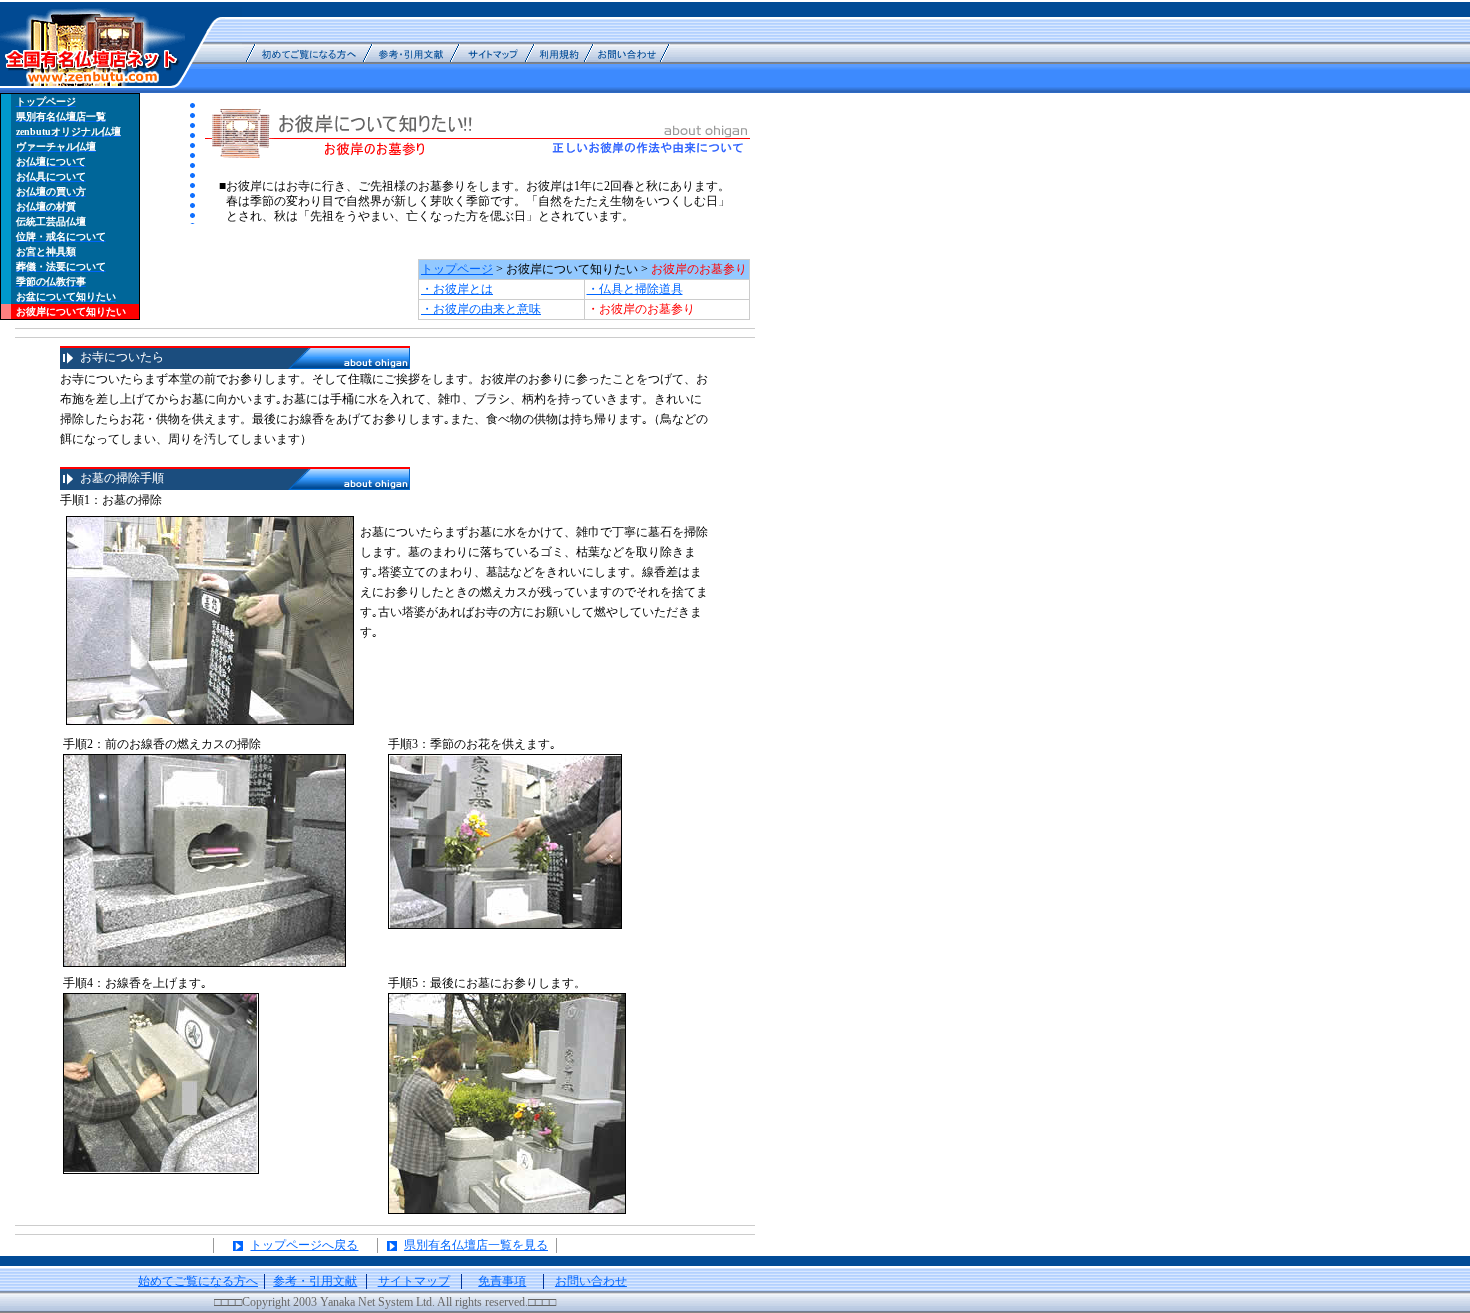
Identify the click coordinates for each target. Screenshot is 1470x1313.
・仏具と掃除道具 (635, 289)
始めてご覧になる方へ (198, 1281)
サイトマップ (414, 1281)
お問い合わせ (591, 1281)
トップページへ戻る (304, 1245)
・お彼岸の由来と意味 (481, 309)
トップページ (457, 269)
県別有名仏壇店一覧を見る (476, 1245)
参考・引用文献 (315, 1281)
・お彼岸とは (457, 289)
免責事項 (502, 1281)
